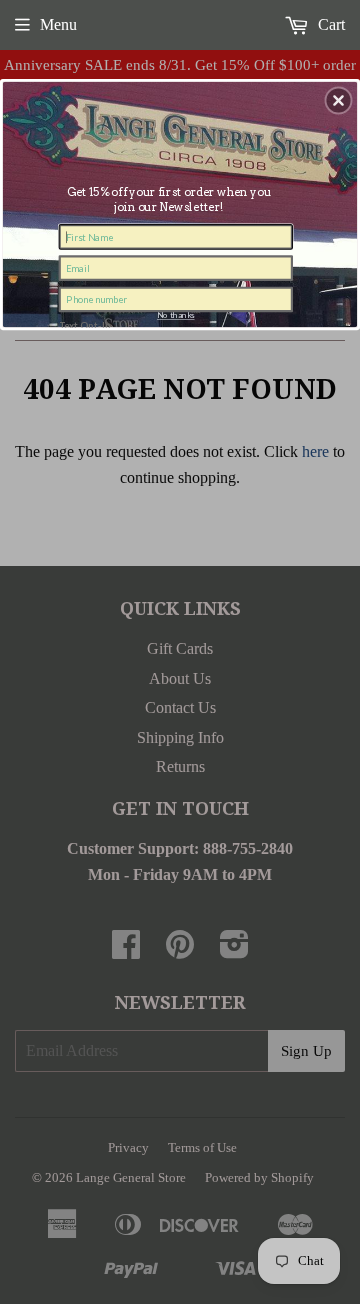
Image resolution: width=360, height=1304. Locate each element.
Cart (329, 24)
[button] (339, 101)
